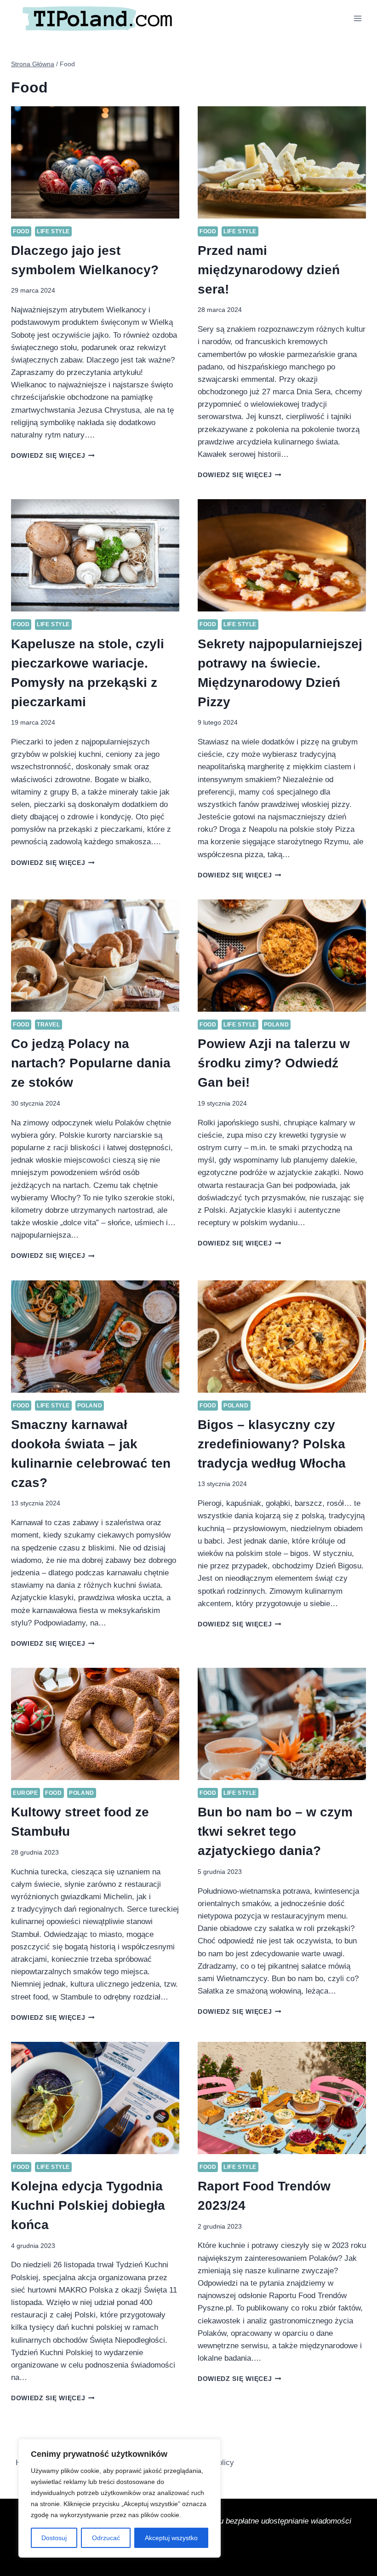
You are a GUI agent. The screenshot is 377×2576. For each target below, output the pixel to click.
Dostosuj (54, 2538)
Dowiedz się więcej (53, 456)
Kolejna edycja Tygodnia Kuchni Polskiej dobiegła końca (88, 2205)
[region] (120, 2498)
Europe (26, 1793)
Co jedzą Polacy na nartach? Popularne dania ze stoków (91, 1063)
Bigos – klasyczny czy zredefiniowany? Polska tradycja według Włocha (272, 1444)
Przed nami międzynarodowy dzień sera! (269, 270)
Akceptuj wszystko (171, 2538)
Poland (277, 1025)
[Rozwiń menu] (357, 18)
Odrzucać (106, 2538)
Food (21, 231)
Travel (49, 1025)
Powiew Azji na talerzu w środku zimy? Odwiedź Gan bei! (274, 1063)
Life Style (53, 231)
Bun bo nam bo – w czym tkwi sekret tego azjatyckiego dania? (275, 1831)
